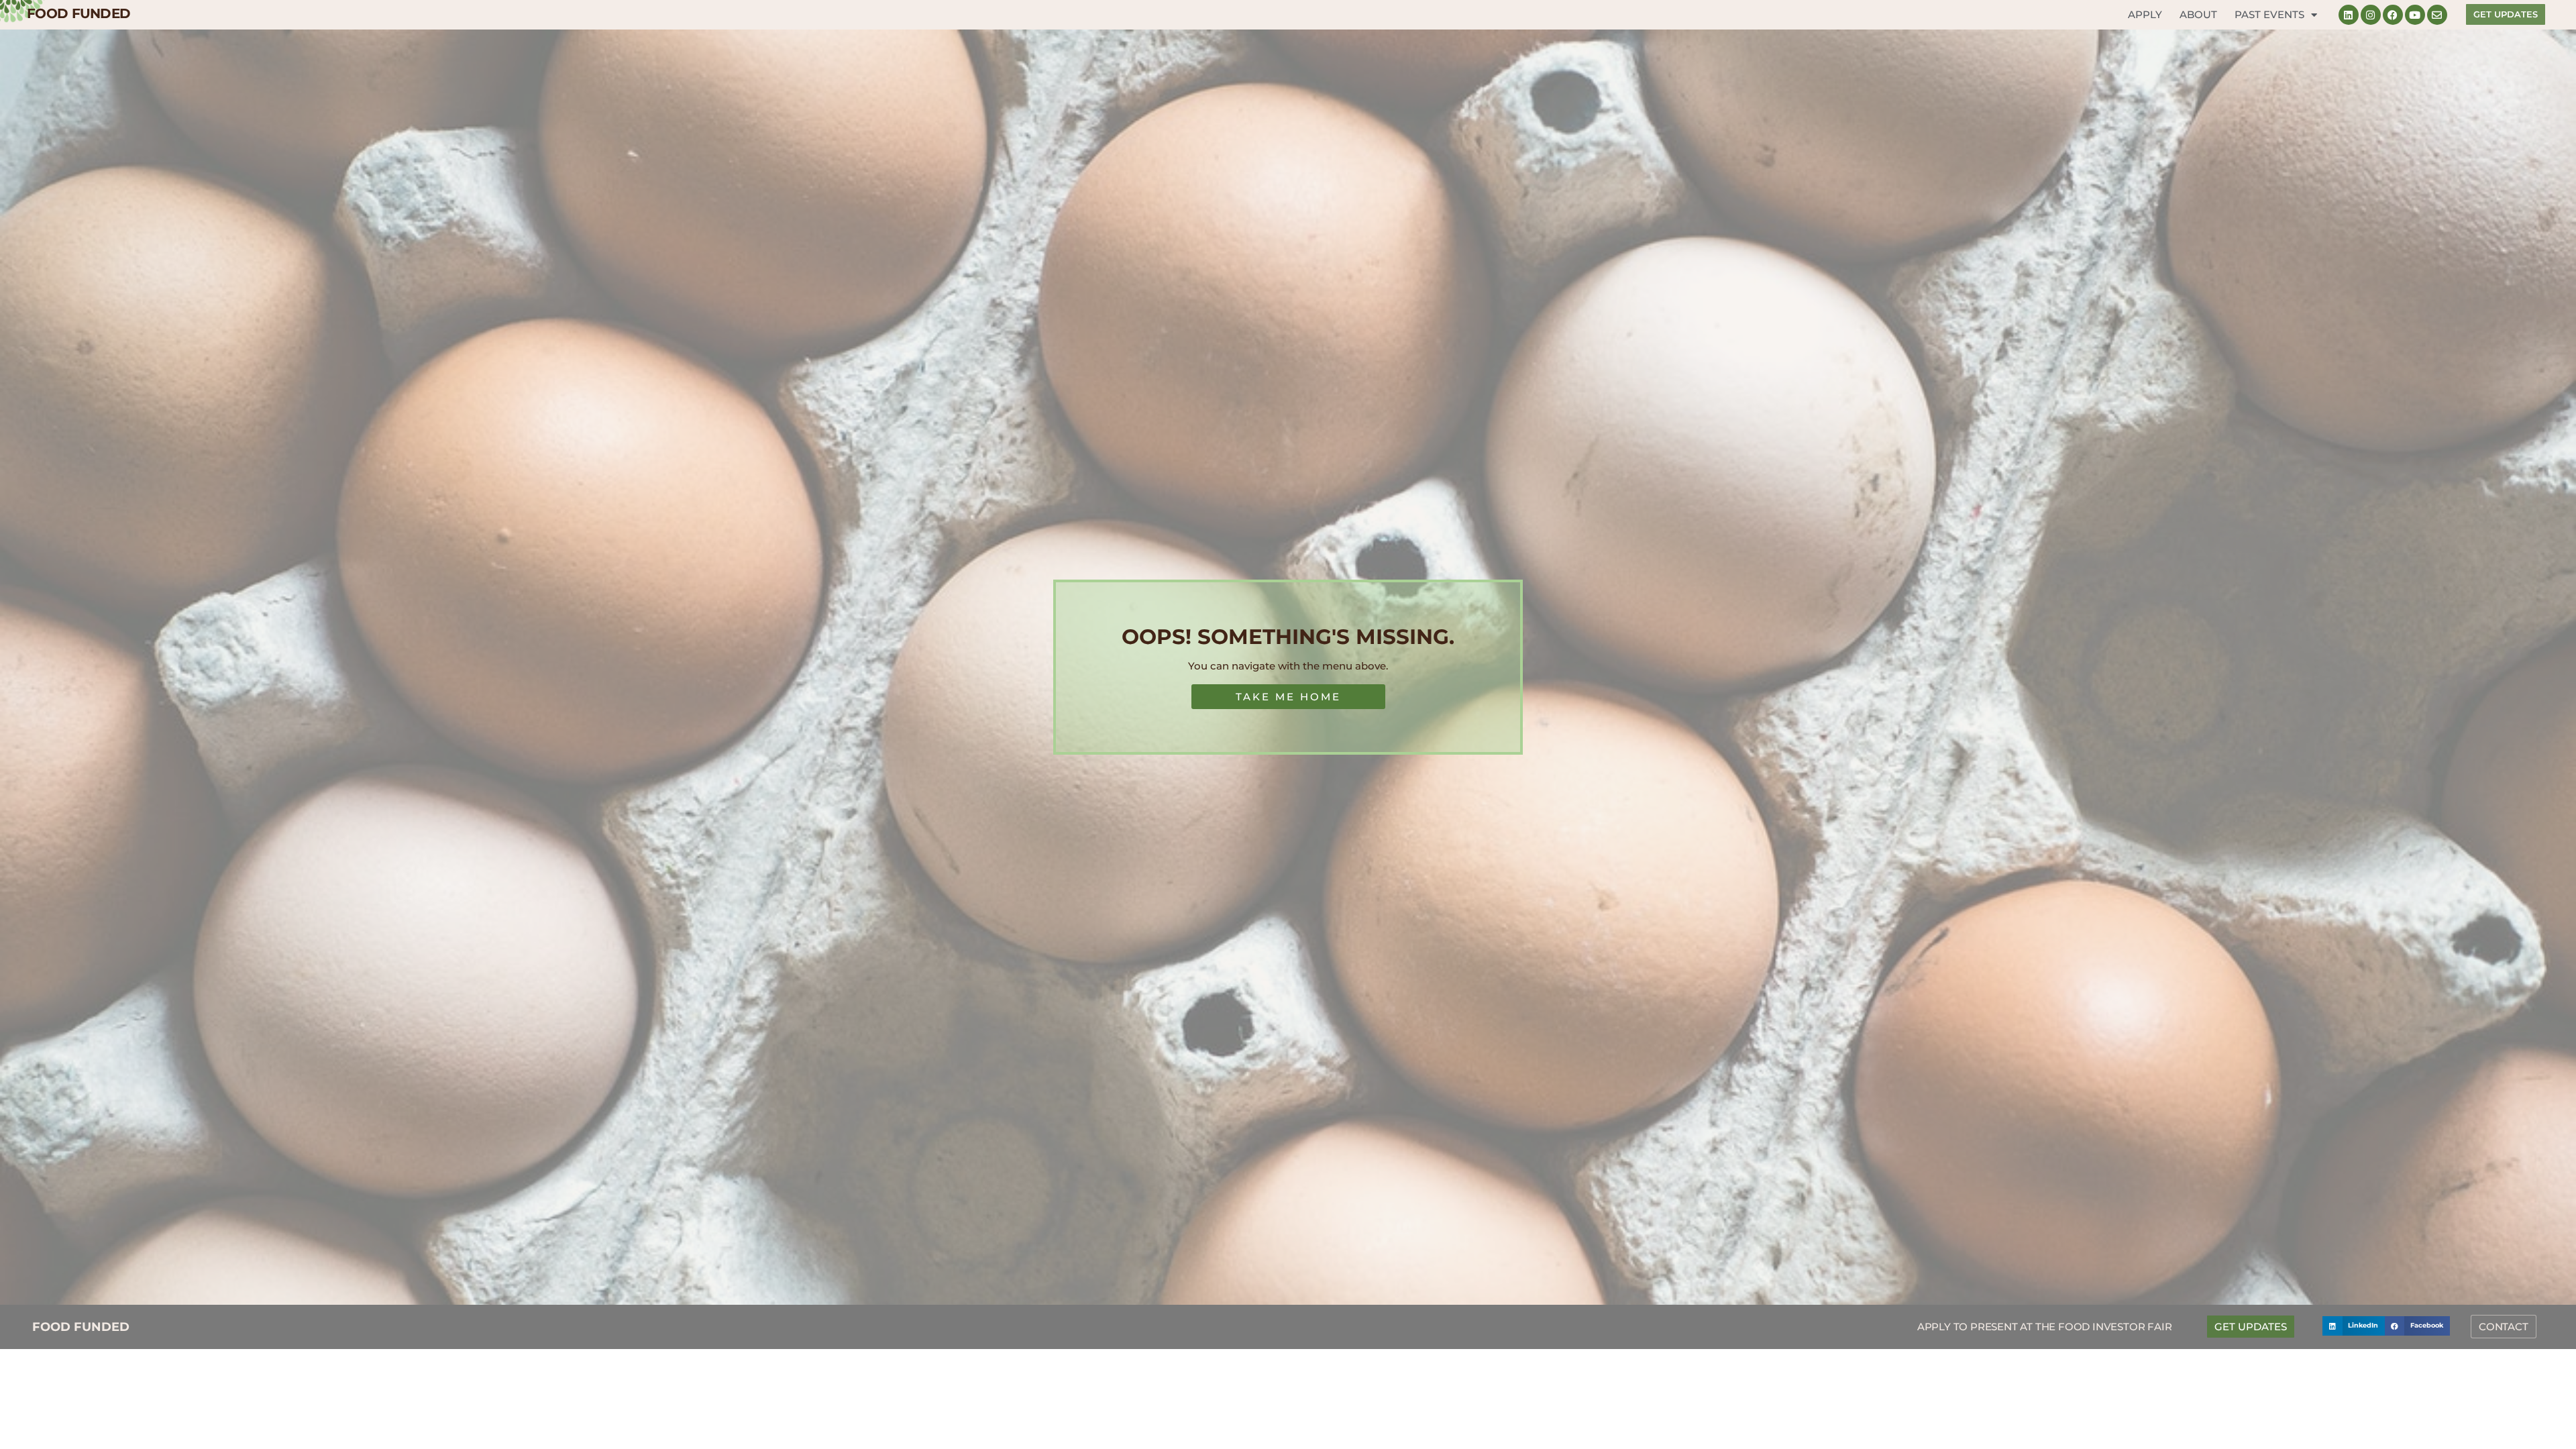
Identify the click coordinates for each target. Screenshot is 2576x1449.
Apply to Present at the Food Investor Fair (2045, 1327)
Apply (2145, 14)
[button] (2354, 1326)
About (2198, 14)
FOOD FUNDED (78, 13)
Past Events (2269, 14)
